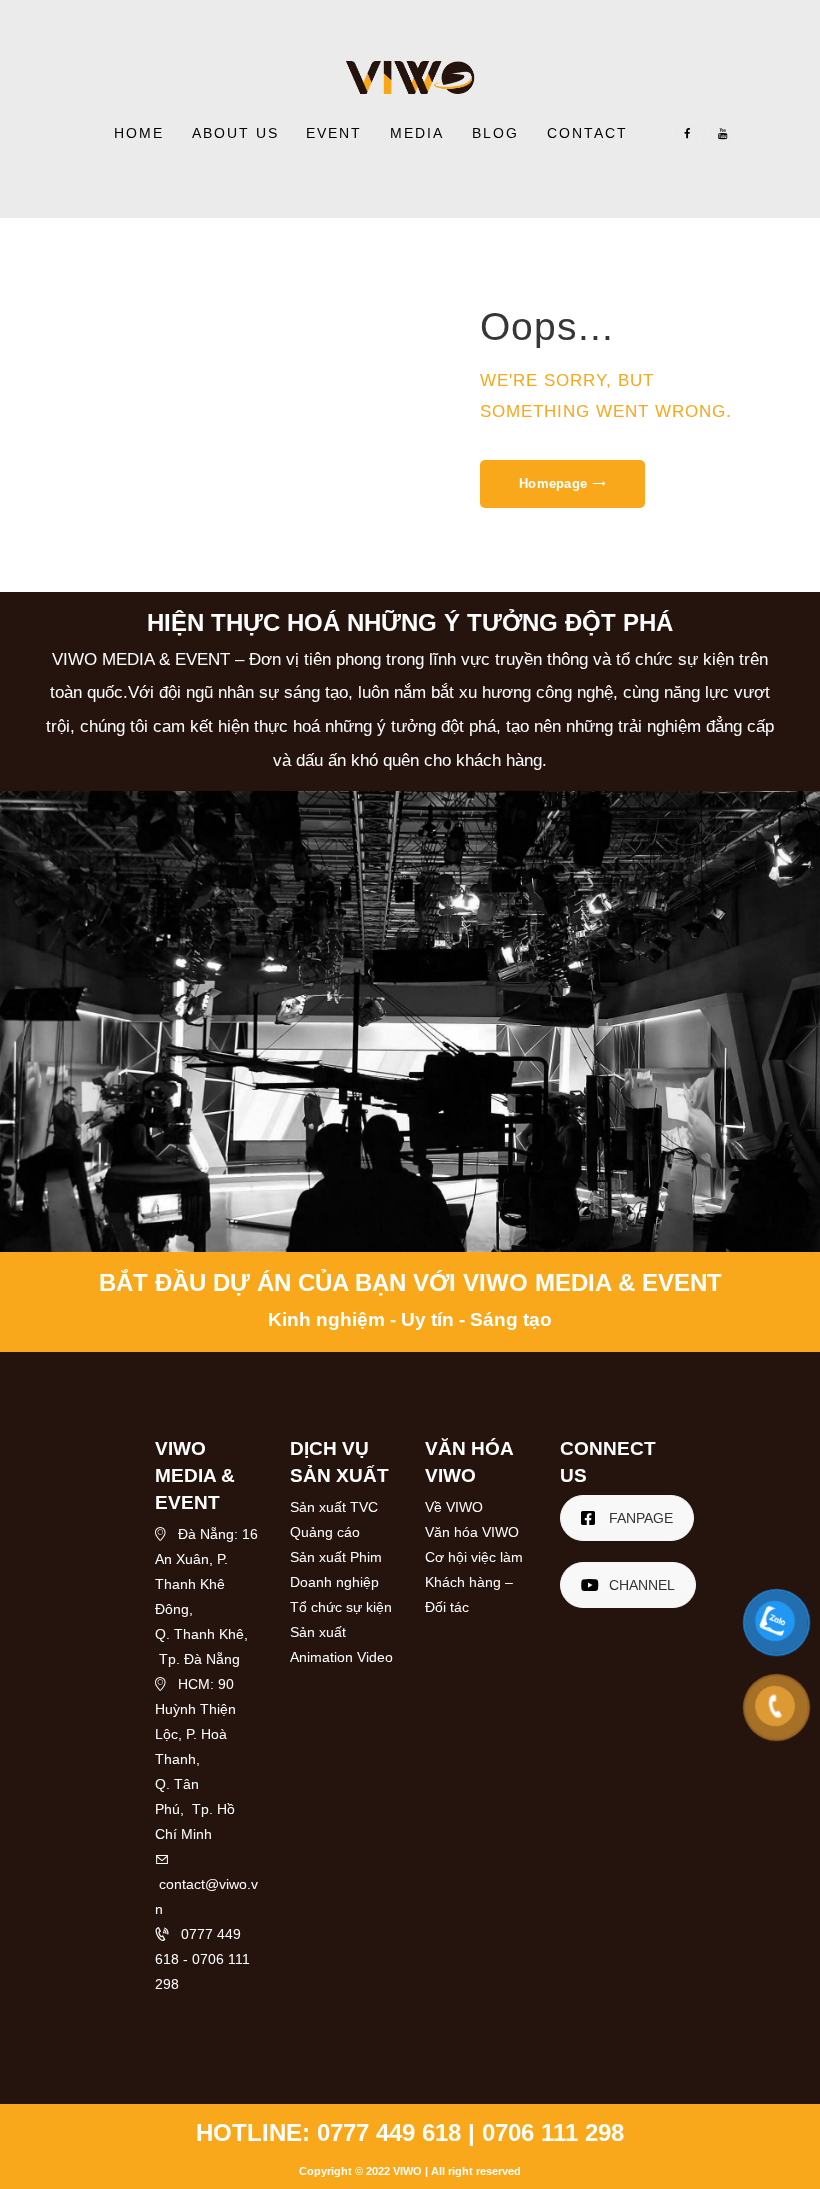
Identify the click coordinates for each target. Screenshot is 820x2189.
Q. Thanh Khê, (201, 1634)
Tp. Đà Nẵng (197, 1659)
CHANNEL (642, 1585)
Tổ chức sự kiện (341, 1607)
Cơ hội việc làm (474, 1557)
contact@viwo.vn (206, 1884)
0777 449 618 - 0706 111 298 (202, 1959)
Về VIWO (454, 1507)
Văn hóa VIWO (472, 1532)
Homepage (553, 483)
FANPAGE (641, 1518)
